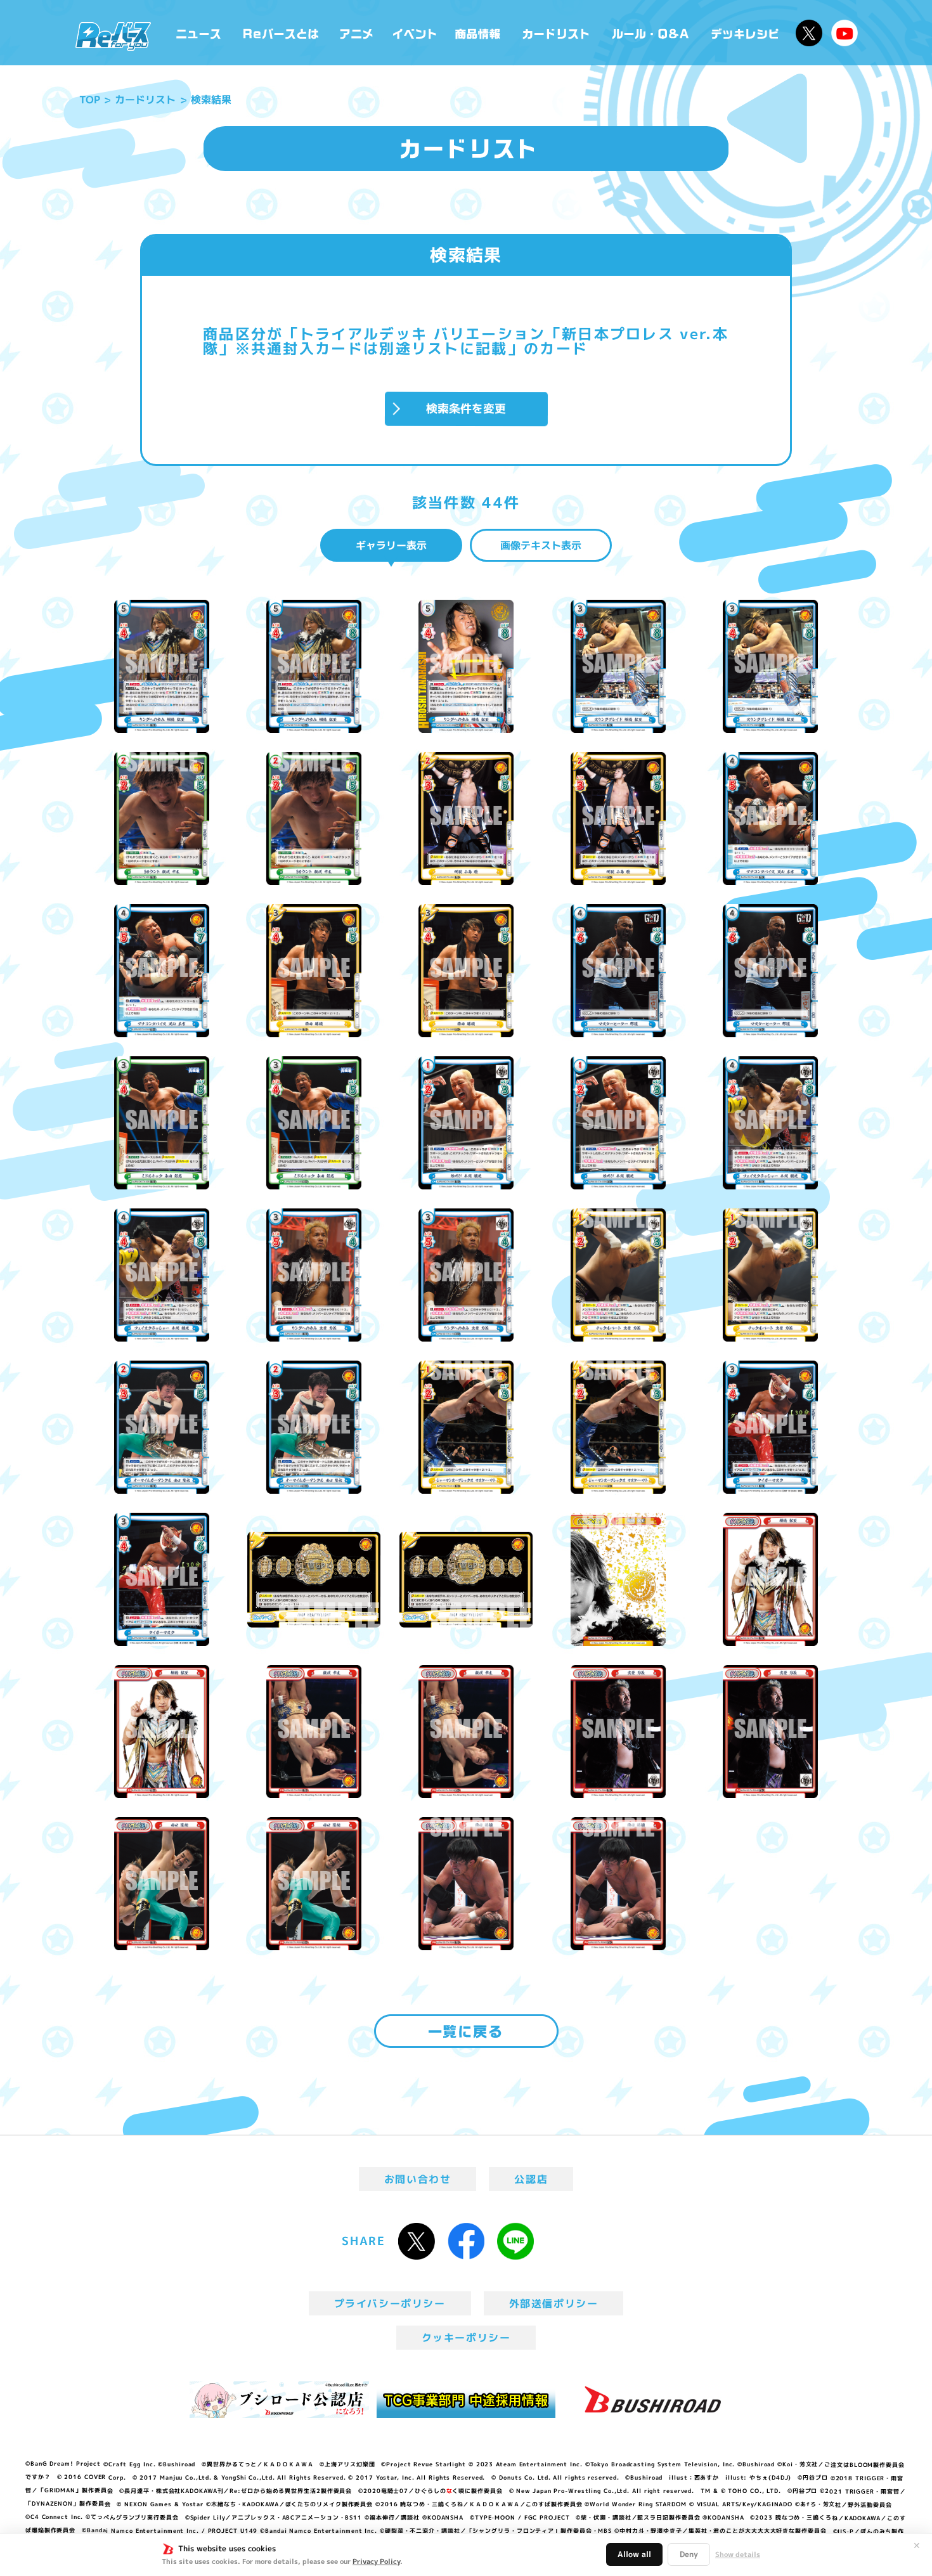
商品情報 (479, 33)
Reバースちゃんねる (845, 33)
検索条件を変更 (466, 408)
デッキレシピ (745, 33)
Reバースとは (281, 33)
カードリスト (557, 33)
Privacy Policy (376, 2561)
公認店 (531, 2179)
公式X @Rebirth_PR (809, 33)
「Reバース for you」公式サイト (113, 36)
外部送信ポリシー (554, 2303)
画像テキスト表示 (541, 545)
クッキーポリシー (466, 2338)
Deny (689, 2554)
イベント (415, 33)
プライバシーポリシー (390, 2303)
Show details (738, 2554)
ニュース (199, 33)
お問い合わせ (418, 2179)
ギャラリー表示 (391, 545)
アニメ (357, 33)
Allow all (634, 2554)
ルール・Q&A (651, 33)
